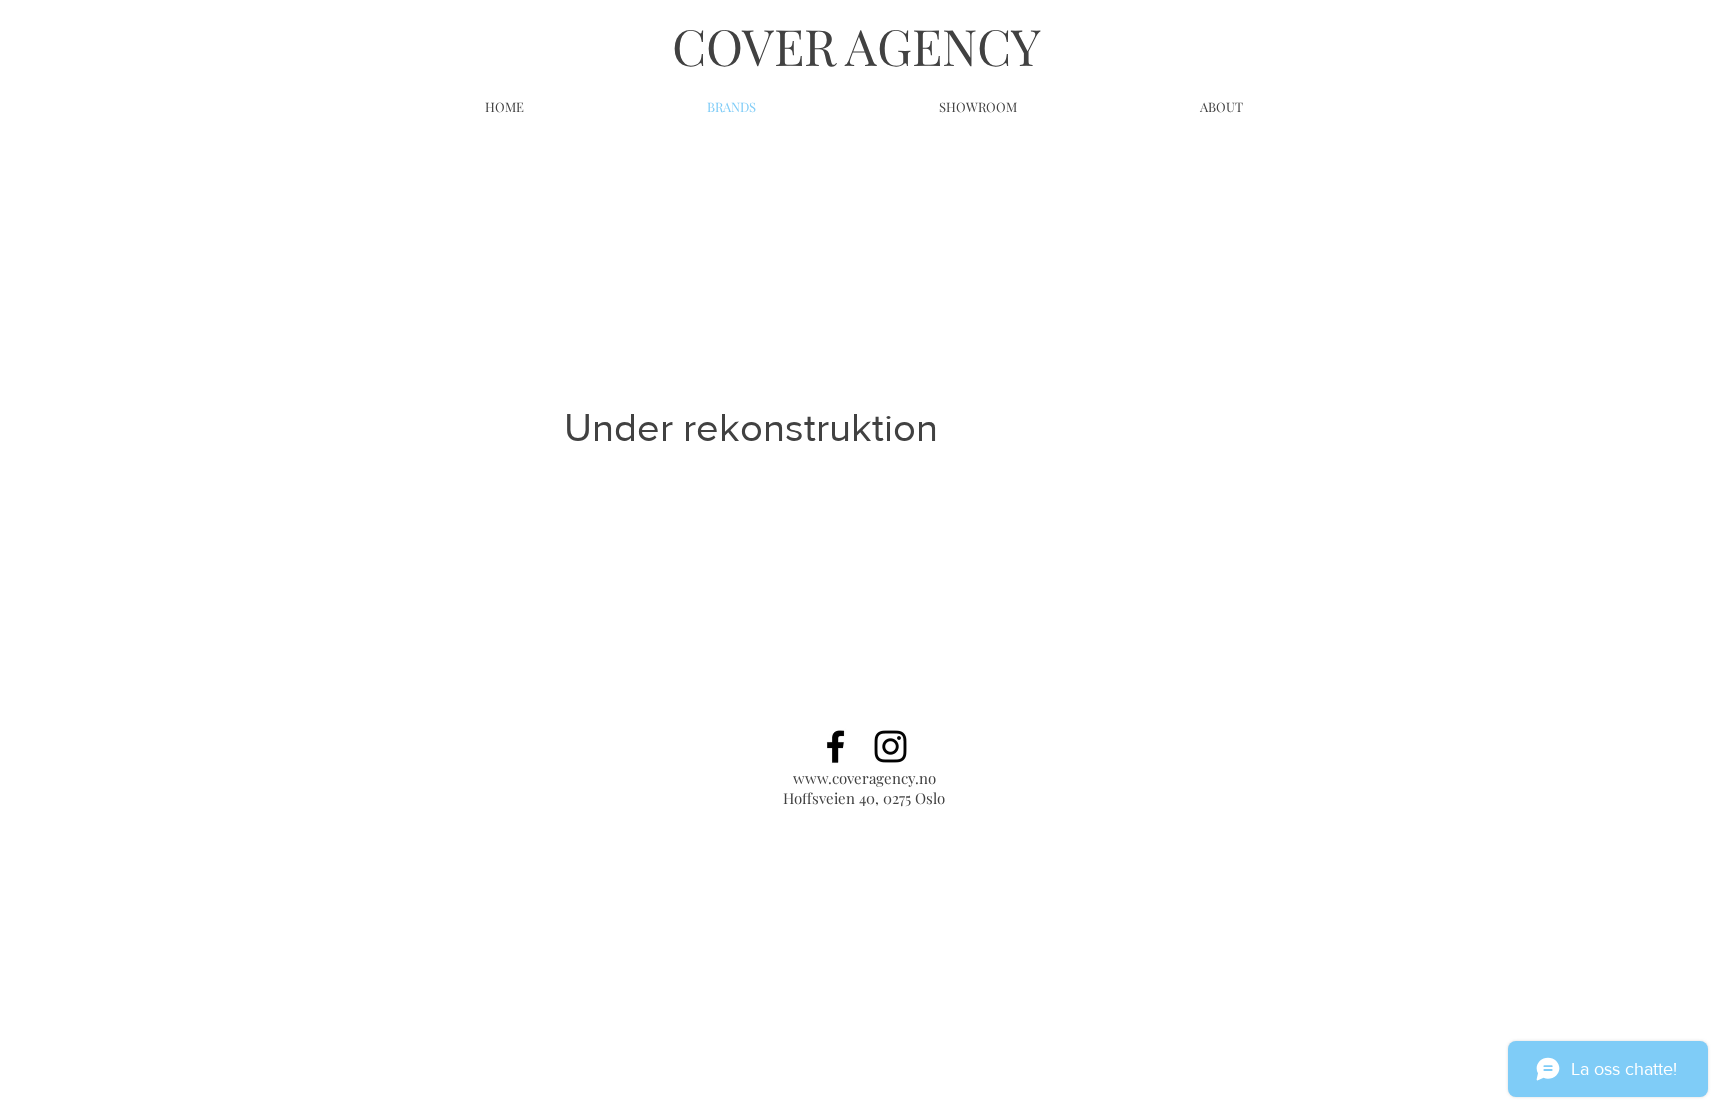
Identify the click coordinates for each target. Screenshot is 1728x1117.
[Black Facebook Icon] (835, 746)
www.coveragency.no (864, 778)
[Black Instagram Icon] (890, 746)
